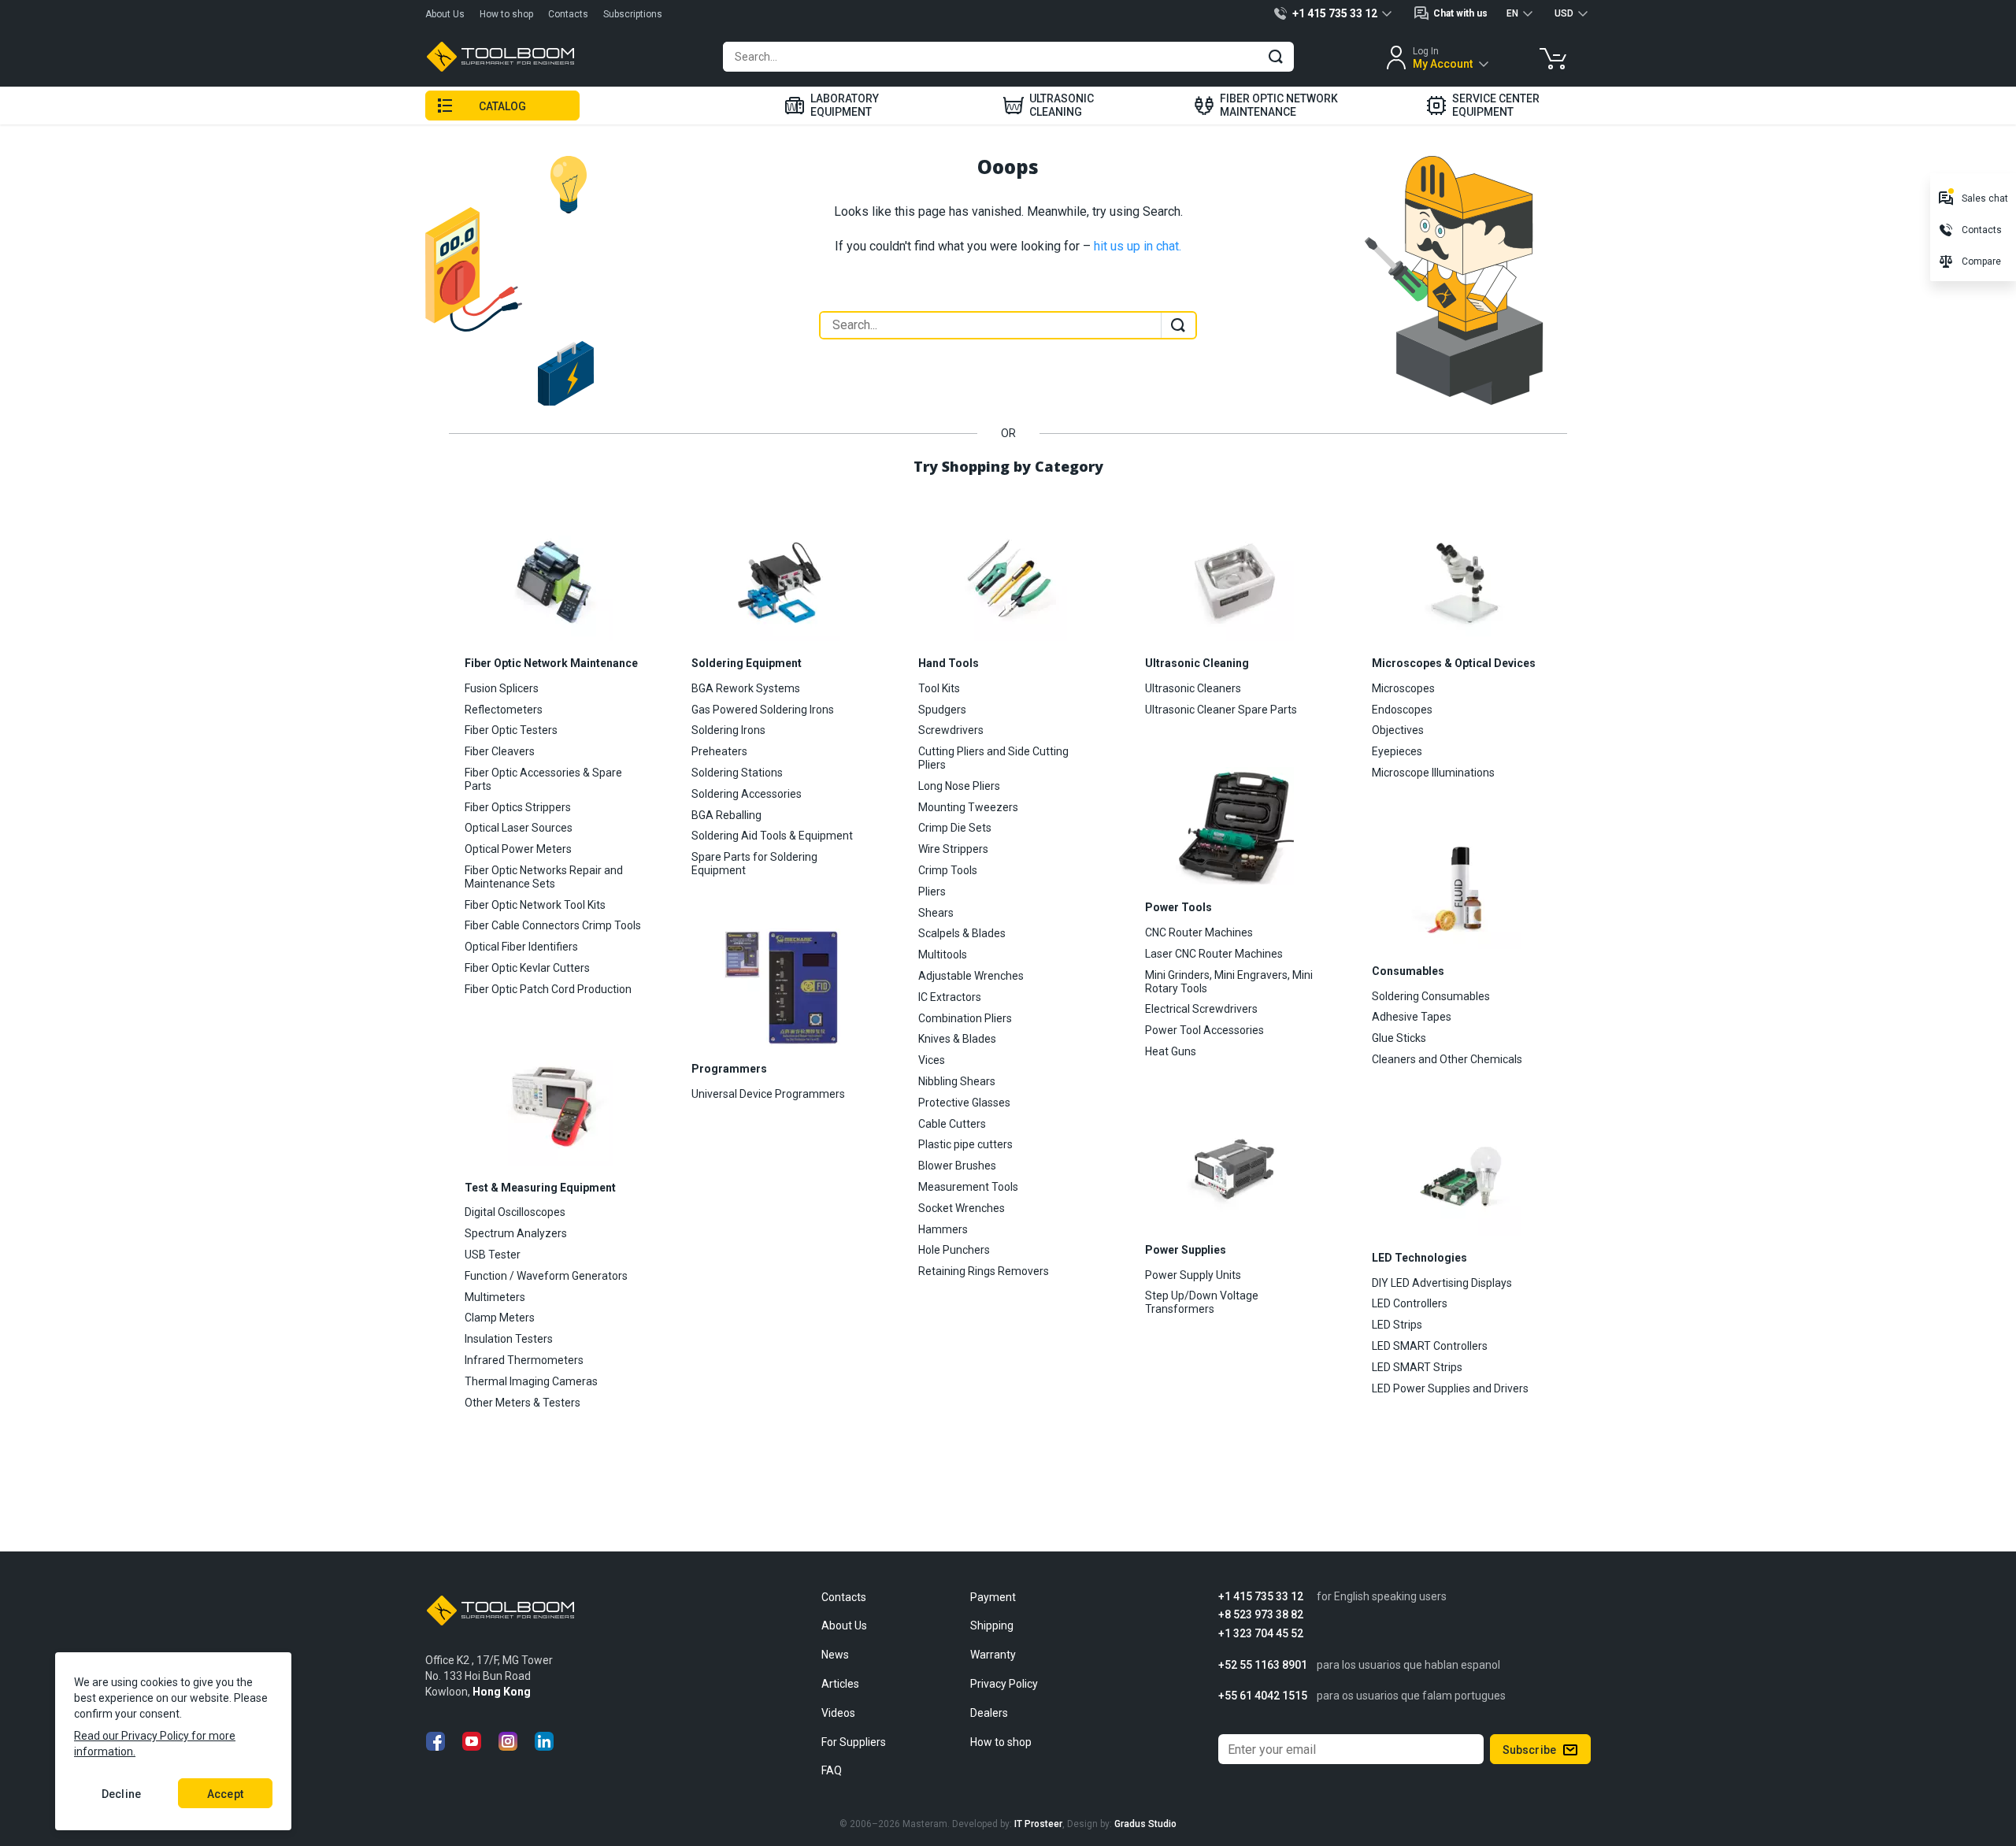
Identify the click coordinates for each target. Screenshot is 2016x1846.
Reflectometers (504, 710)
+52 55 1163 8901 (1263, 1665)
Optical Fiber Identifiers (521, 947)
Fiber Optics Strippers (518, 807)
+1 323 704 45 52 (1261, 1634)
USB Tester (493, 1255)
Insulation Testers (509, 1339)
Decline (121, 1794)
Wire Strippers (953, 849)
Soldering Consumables (1431, 996)
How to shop (506, 14)
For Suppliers (854, 1742)
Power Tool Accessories (1204, 1030)
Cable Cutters (952, 1124)
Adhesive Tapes (1412, 1017)
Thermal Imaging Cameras (531, 1381)
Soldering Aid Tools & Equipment (772, 836)
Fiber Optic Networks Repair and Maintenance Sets (544, 877)
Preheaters (719, 751)
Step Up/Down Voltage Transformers (1202, 1302)
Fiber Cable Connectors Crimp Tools (553, 925)
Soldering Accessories (747, 794)
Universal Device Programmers (768, 1094)
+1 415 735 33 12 (1261, 1597)
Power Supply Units (1193, 1275)
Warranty (993, 1655)
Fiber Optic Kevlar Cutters (527, 968)
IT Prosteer (1038, 1824)
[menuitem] (832, 106)
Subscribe (1529, 1750)
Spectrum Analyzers (516, 1233)
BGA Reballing (726, 815)
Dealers (989, 1713)
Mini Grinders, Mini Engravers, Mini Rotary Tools (1229, 982)
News (835, 1655)
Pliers (932, 891)
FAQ (832, 1770)
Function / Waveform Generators (546, 1276)
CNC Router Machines (1199, 932)
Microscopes (1403, 688)
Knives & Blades (957, 1039)
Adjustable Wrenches (971, 976)
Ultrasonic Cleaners (1193, 688)
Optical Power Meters (518, 849)
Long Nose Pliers (959, 786)
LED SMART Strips (1417, 1367)
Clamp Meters (500, 1318)
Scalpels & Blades (962, 933)
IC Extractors (950, 997)
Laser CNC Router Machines (1214, 954)
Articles (840, 1684)
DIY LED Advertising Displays (1442, 1283)
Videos (838, 1713)
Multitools (943, 955)
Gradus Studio (1145, 1824)
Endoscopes (1402, 710)
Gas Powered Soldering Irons (763, 710)
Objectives (1398, 730)
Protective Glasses (964, 1103)
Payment (993, 1597)
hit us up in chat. (1138, 246)
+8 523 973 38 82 (1261, 1615)
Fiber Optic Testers (511, 730)
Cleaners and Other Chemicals (1447, 1059)
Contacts (568, 14)
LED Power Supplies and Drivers (1450, 1388)
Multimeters (495, 1297)
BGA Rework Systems (746, 688)
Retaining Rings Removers (984, 1271)
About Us (445, 14)
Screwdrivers (951, 730)
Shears (936, 913)
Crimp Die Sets (955, 828)
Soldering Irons (728, 730)
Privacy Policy (1004, 1684)
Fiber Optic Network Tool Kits (535, 905)
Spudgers (942, 710)
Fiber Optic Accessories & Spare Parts (543, 779)
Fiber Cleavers (500, 751)
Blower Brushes (957, 1166)
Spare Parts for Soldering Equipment (754, 864)
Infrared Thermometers (524, 1360)
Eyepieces (1397, 751)
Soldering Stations (737, 773)
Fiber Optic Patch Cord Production (548, 989)
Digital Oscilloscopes (515, 1212)
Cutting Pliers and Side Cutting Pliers (993, 758)
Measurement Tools (968, 1187)
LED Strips (1397, 1325)
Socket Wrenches (962, 1208)
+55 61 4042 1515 (1263, 1696)
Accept (225, 1794)
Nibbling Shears (957, 1081)
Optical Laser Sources (519, 828)
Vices (932, 1060)
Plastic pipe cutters (965, 1144)
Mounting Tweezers (968, 807)
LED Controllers (1410, 1303)
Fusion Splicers (502, 688)
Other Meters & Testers (523, 1403)
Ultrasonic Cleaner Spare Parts (1221, 710)
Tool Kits (939, 688)
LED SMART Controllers (1430, 1346)
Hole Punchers (954, 1250)
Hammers (943, 1229)
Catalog (503, 106)
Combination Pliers (965, 1018)
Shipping (992, 1625)
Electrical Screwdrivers (1201, 1009)
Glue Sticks (1399, 1038)
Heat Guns (1171, 1051)
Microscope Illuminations (1433, 773)
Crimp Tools (948, 870)
